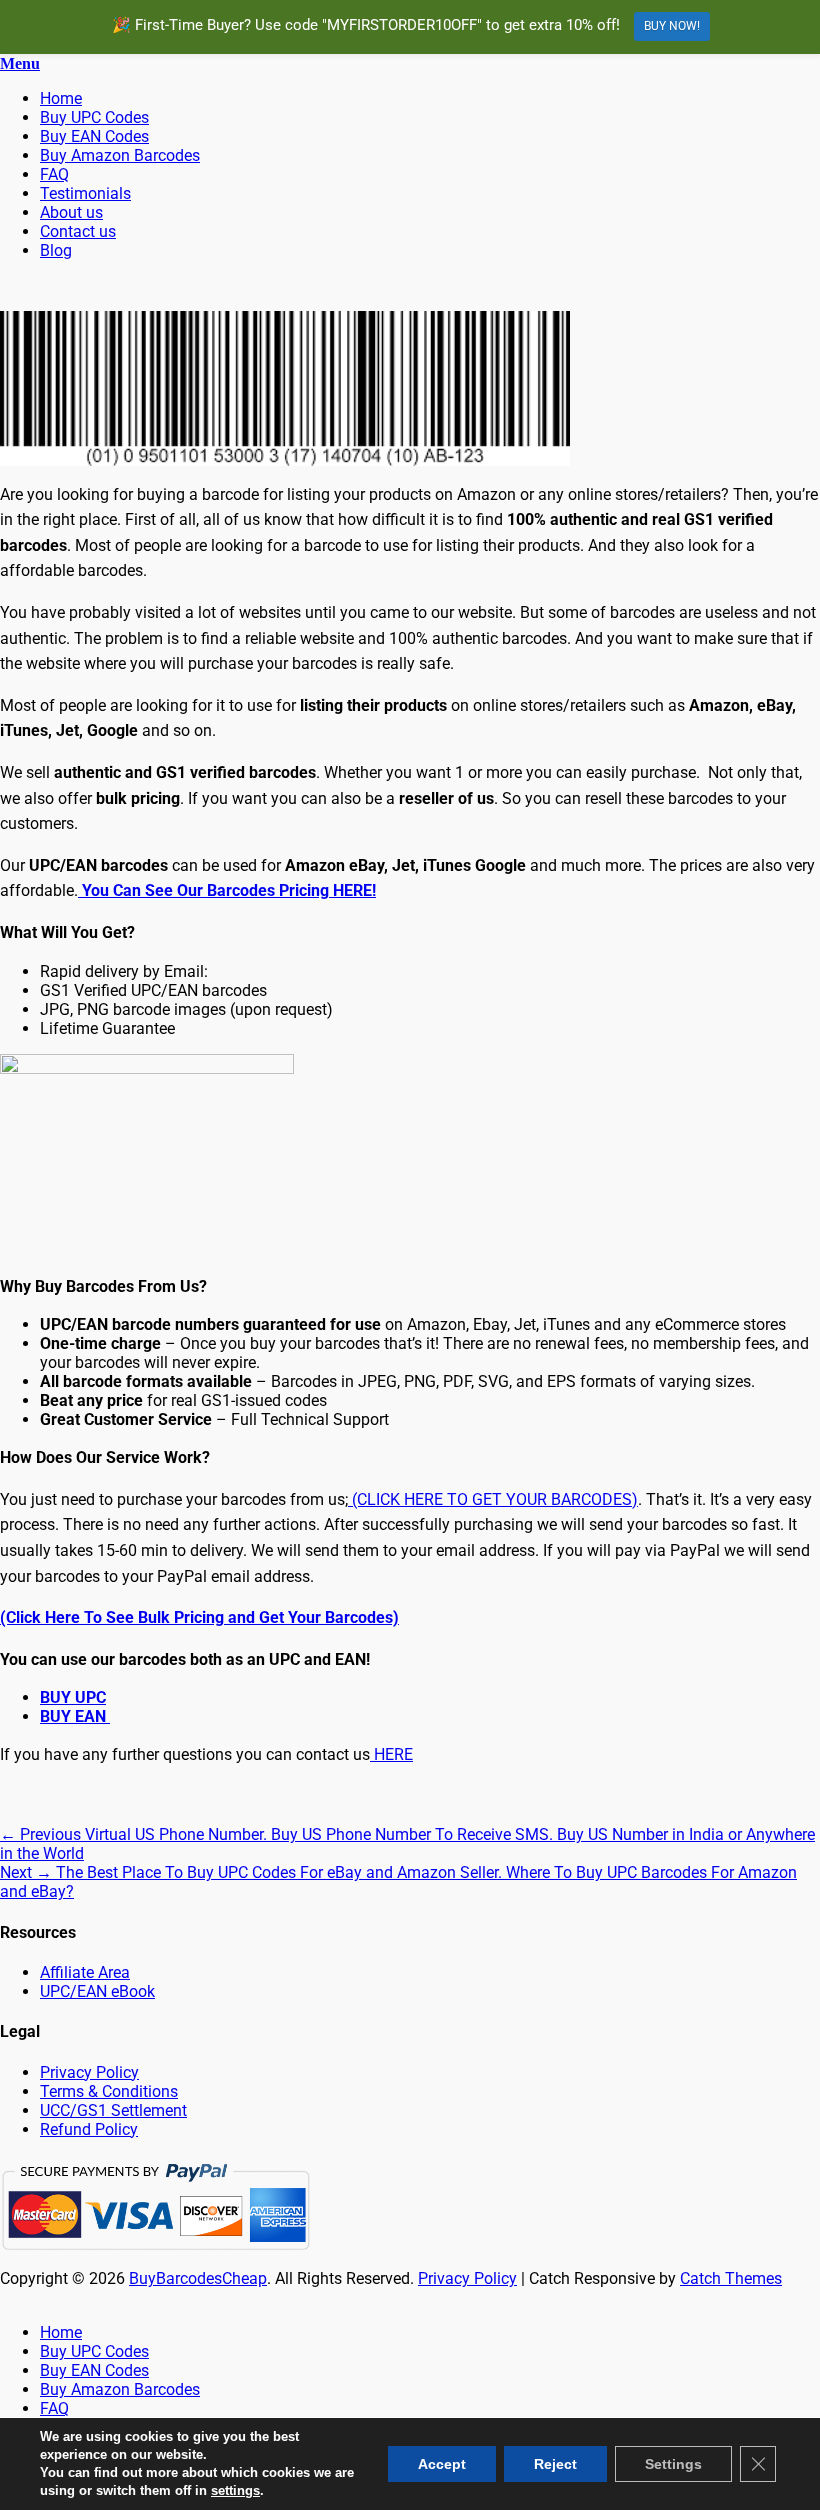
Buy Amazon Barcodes (120, 155)
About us (71, 212)
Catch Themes (731, 2278)
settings (235, 2490)
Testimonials (85, 193)
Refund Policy (89, 2129)
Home (61, 98)
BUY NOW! (672, 26)
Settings (673, 2464)
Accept (442, 2464)
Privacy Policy (89, 2072)
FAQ (54, 174)
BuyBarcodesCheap (198, 2278)
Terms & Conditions (109, 2091)
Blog (56, 250)
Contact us (78, 231)
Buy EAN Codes (94, 136)
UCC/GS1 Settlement (113, 2110)
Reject (555, 2464)
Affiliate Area (85, 1972)
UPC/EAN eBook (97, 1991)
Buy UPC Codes (94, 117)
